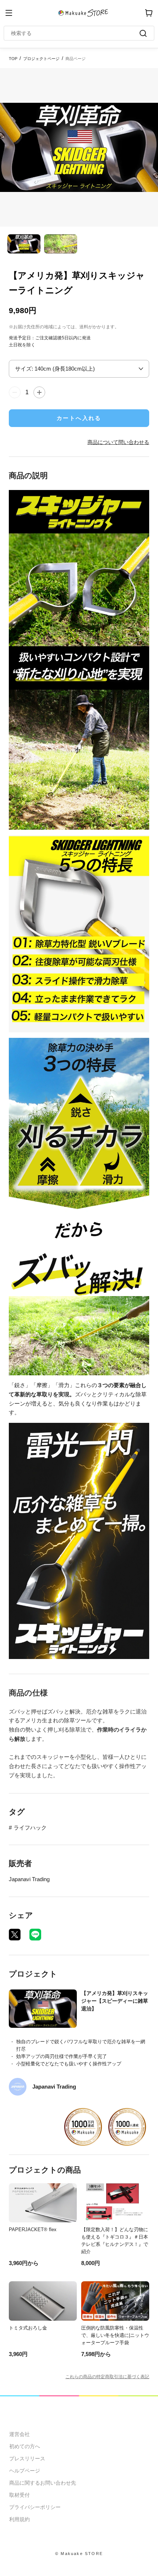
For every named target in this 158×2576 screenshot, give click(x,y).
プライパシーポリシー (35, 2507)
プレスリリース (27, 2458)
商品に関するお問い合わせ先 (43, 2483)
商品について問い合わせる (118, 442)
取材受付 (19, 2495)
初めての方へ (25, 2446)
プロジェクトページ (41, 59)
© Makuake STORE (79, 2554)
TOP (13, 59)
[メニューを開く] (9, 13)
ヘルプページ (25, 2471)
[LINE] (35, 1935)
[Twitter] (15, 1935)
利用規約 (19, 2519)
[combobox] (75, 33)
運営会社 (19, 2434)
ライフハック (30, 1828)
